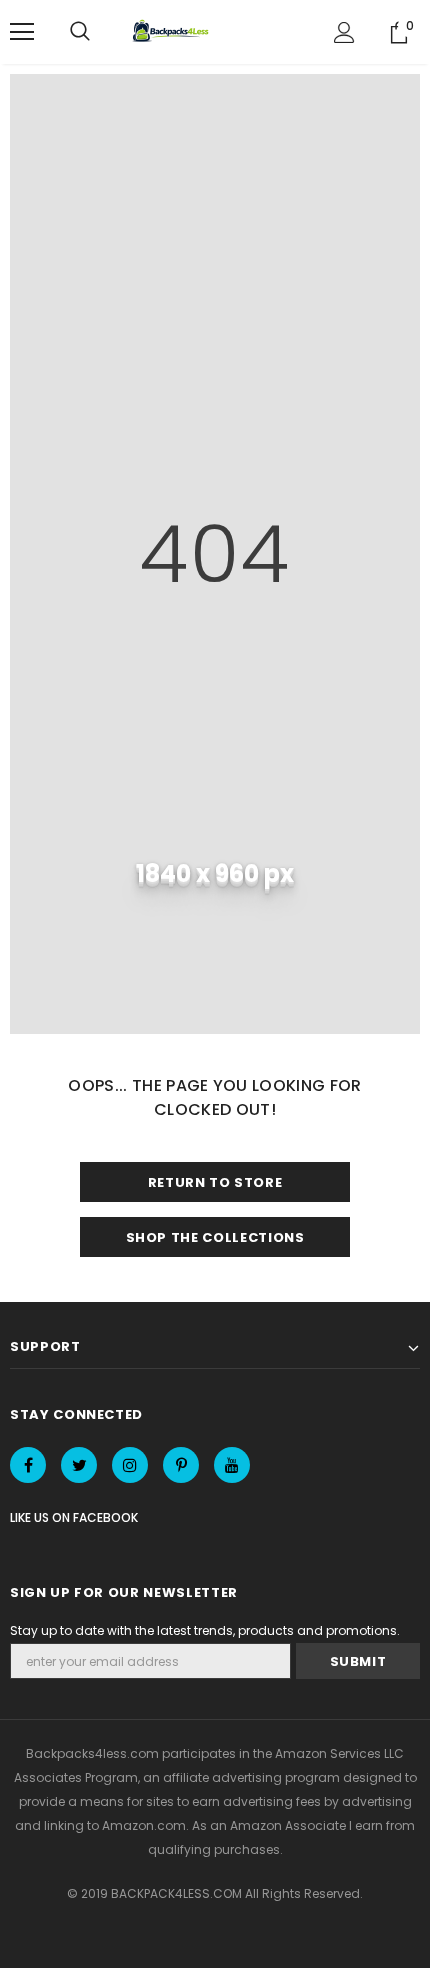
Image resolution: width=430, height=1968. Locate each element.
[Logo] (173, 32)
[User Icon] (344, 32)
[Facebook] (28, 1465)
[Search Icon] (80, 32)
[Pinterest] (181, 1465)
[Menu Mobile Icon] (22, 32)
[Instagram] (130, 1465)
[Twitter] (79, 1465)
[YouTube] (232, 1465)
